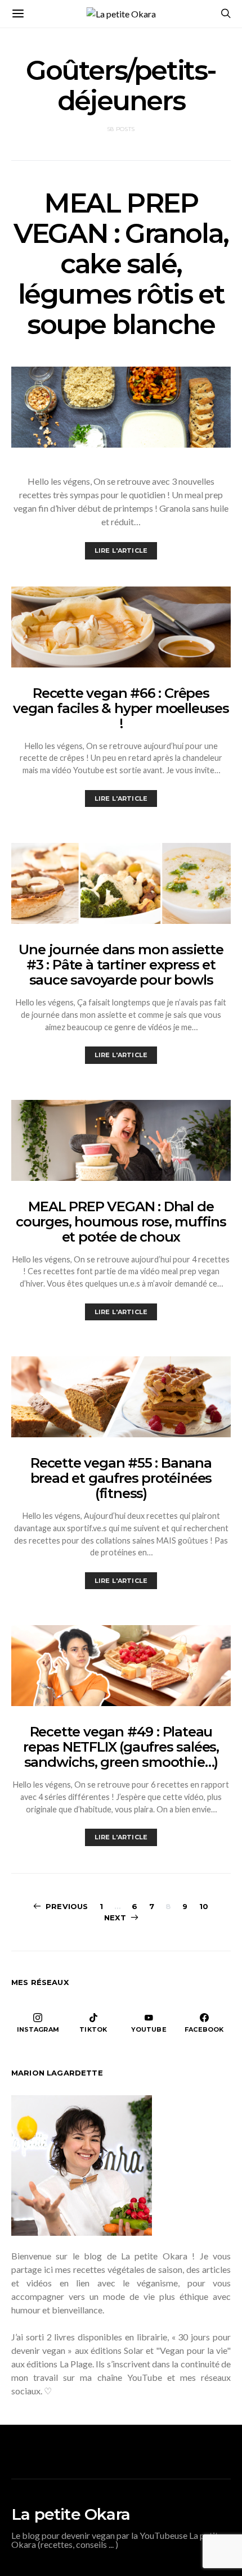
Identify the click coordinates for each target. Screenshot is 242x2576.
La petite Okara (71, 2514)
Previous (67, 1906)
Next (115, 1918)
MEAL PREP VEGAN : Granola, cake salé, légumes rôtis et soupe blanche (121, 264)
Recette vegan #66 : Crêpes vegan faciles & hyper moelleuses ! (121, 708)
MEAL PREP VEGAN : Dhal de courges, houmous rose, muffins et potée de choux (121, 1222)
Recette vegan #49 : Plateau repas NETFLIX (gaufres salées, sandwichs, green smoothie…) (121, 1747)
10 (204, 1906)
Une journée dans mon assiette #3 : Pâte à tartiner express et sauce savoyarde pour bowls (121, 965)
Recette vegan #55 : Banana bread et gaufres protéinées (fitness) (121, 1478)
